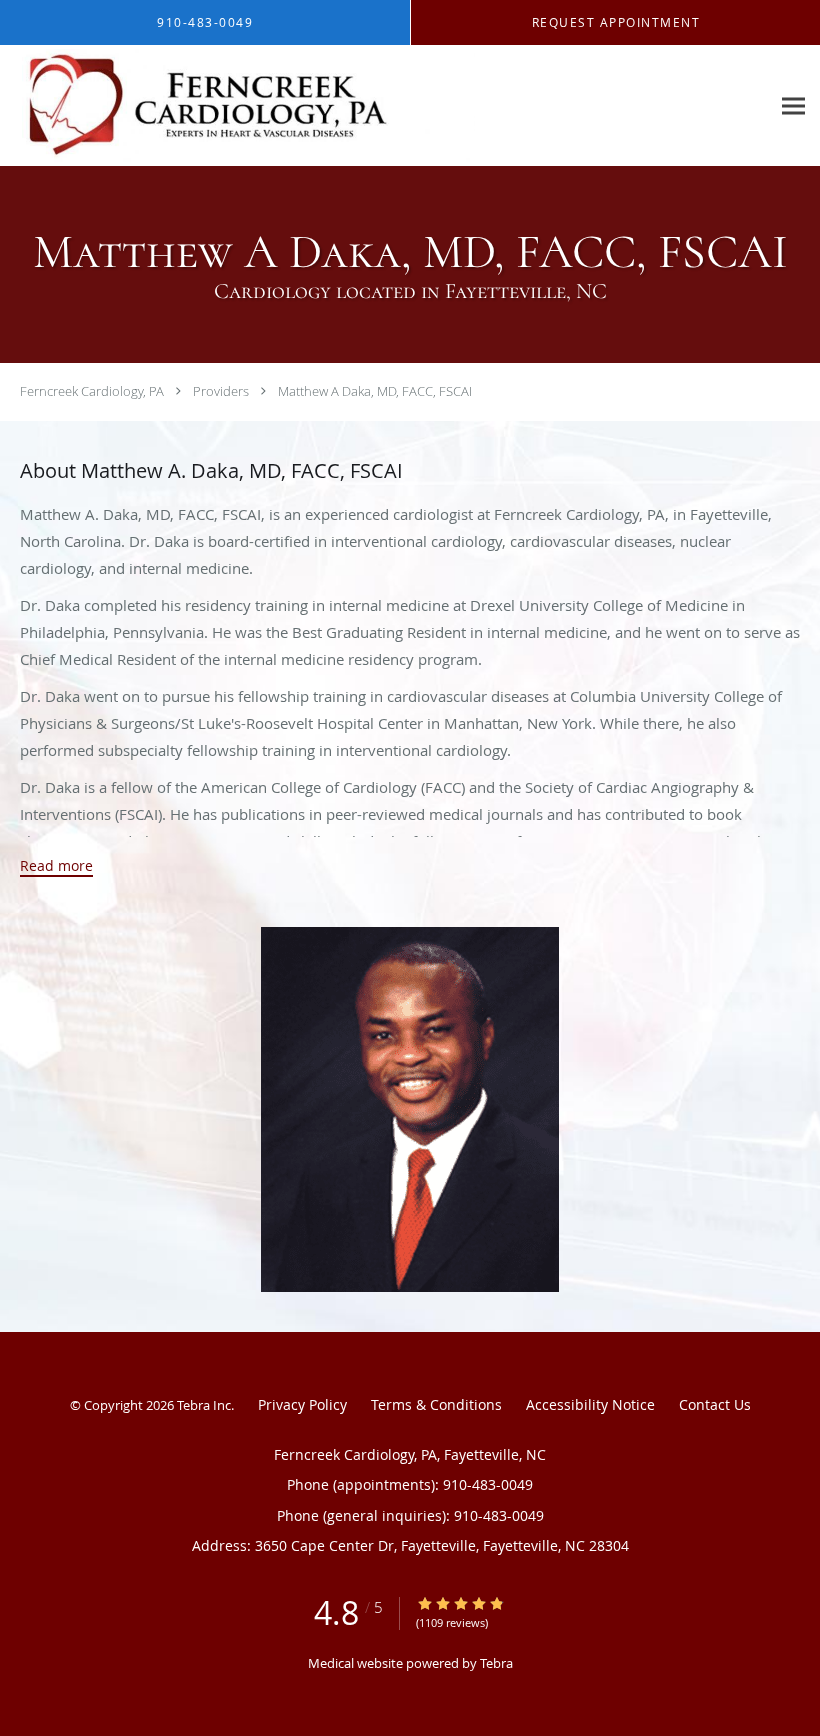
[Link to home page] (237, 106)
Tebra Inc (204, 1405)
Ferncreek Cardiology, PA (92, 391)
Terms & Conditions (436, 1404)
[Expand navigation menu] (793, 106)
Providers (221, 391)
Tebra (496, 1663)
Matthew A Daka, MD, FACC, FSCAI (375, 391)
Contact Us (715, 1404)
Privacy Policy (302, 1404)
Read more (56, 866)
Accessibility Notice (590, 1404)
